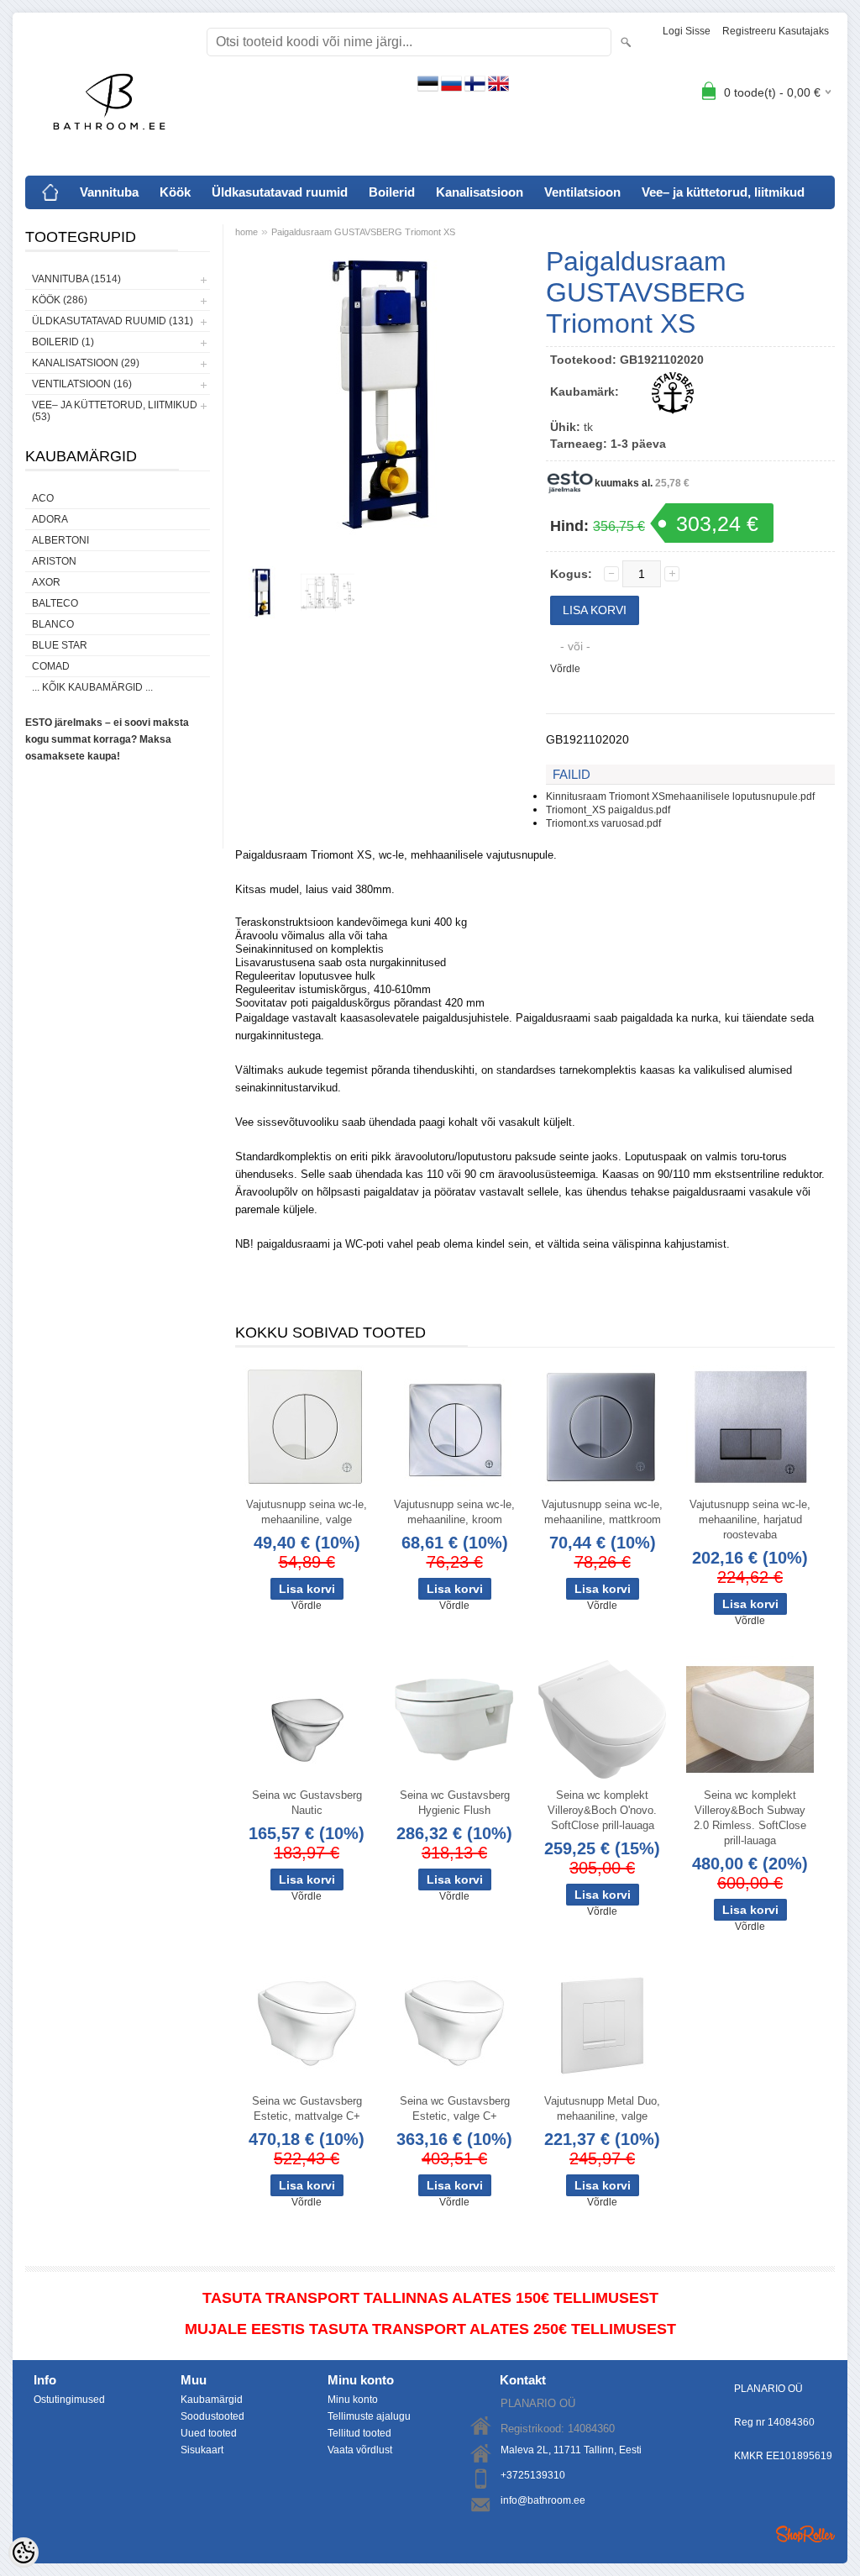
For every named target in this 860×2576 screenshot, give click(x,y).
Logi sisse (687, 31)
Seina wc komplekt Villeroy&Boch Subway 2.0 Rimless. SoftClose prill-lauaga (750, 1818)
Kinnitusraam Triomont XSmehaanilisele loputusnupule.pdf (680, 796)
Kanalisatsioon (480, 192)
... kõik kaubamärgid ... (92, 687)
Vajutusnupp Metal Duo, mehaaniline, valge (602, 2108)
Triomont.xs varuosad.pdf (603, 823)
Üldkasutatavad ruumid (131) (113, 321)
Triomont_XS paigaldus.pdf (608, 810)
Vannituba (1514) (76, 279)
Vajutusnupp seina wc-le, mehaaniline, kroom (454, 1512)
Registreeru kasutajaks (776, 31)
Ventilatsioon (582, 192)
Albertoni (60, 540)
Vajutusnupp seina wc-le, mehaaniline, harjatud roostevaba (750, 1519)
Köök (175, 192)
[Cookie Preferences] (24, 2552)
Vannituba (109, 192)
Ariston (54, 561)
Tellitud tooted (359, 2433)
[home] (50, 192)
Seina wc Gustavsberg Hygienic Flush (455, 1803)
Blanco (53, 624)
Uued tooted (209, 2433)
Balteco (55, 603)
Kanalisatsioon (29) (86, 363)
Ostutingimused (69, 2400)
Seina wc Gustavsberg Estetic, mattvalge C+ (307, 2108)
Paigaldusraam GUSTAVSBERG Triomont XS (363, 232)
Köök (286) (60, 300)
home (246, 232)
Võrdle (565, 669)
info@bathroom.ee (543, 2500)
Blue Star (60, 645)
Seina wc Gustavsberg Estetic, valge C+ (455, 2108)
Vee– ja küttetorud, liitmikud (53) (115, 411)
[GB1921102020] (262, 592)
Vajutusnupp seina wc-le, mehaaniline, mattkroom (602, 1512)
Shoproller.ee (805, 2534)
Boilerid (392, 192)
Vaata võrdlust (360, 2450)
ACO (43, 498)
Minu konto (353, 2400)
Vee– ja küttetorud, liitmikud (723, 192)
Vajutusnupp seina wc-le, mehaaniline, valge (307, 1512)
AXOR (46, 582)
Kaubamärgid (212, 2400)
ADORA (50, 519)
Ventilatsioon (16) (82, 384)
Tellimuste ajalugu (369, 2416)
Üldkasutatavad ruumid (280, 192)
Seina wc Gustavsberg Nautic (307, 1803)
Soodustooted (212, 2416)
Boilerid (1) (63, 342)
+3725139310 (533, 2475)
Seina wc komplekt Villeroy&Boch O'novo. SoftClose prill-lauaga (602, 1810)
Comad (51, 666)
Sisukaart (202, 2450)
